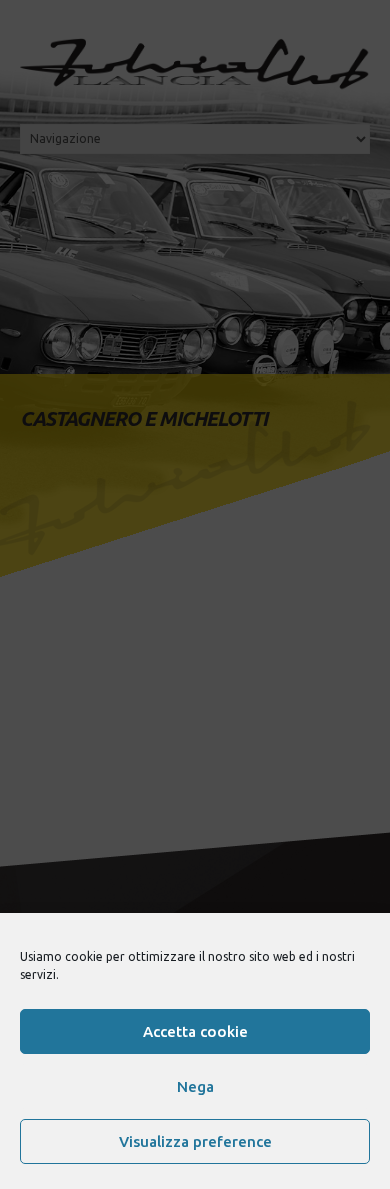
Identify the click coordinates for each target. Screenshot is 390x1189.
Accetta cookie (195, 1031)
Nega (195, 1086)
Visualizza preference (195, 1141)
